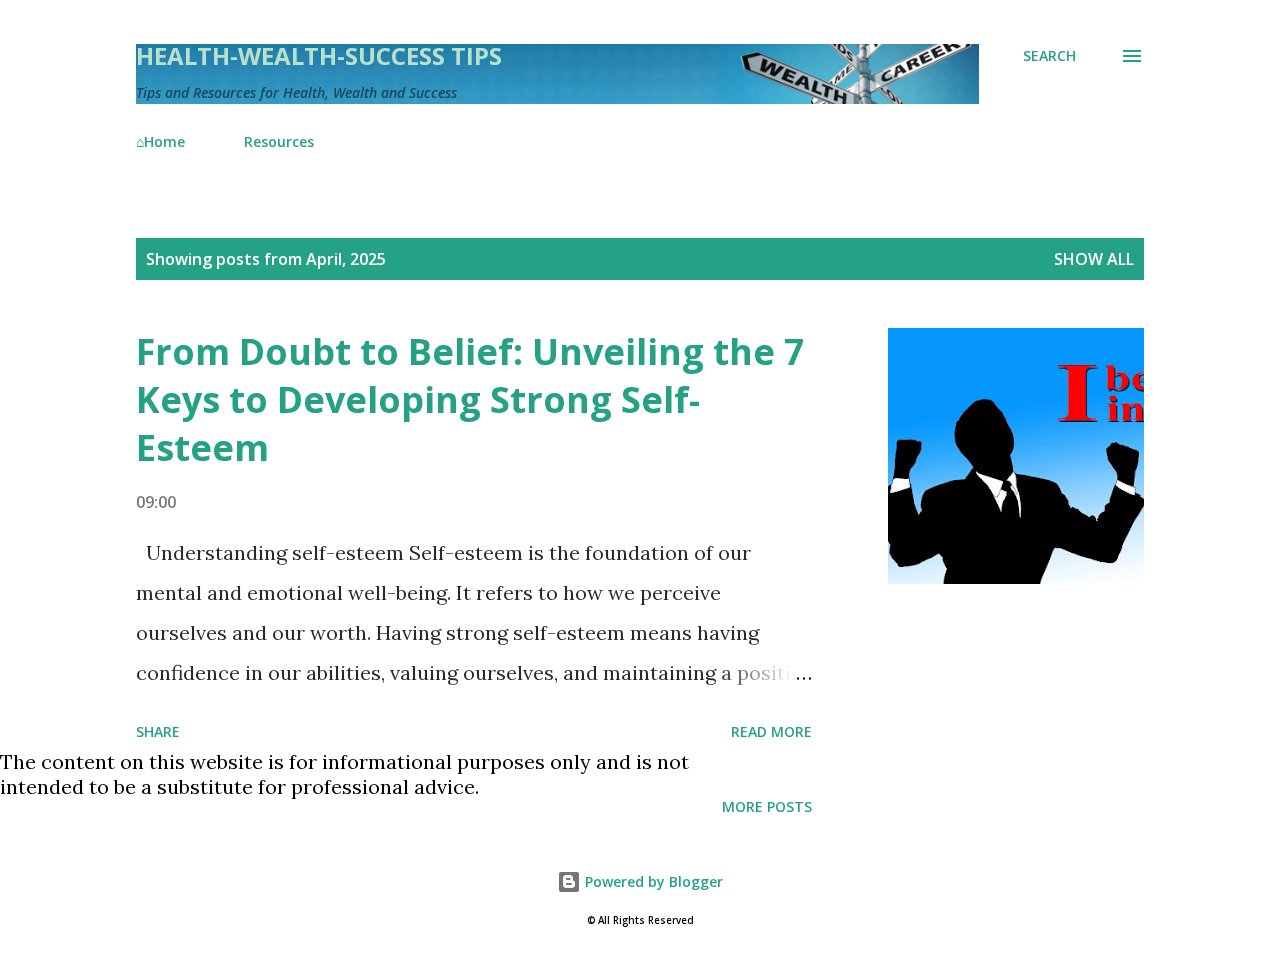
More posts (767, 806)
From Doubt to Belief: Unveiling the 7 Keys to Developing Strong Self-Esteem (470, 399)
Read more (771, 731)
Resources (279, 141)
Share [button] (158, 731)
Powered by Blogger (652, 881)
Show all (1094, 259)
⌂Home (160, 141)
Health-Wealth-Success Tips (319, 55)
